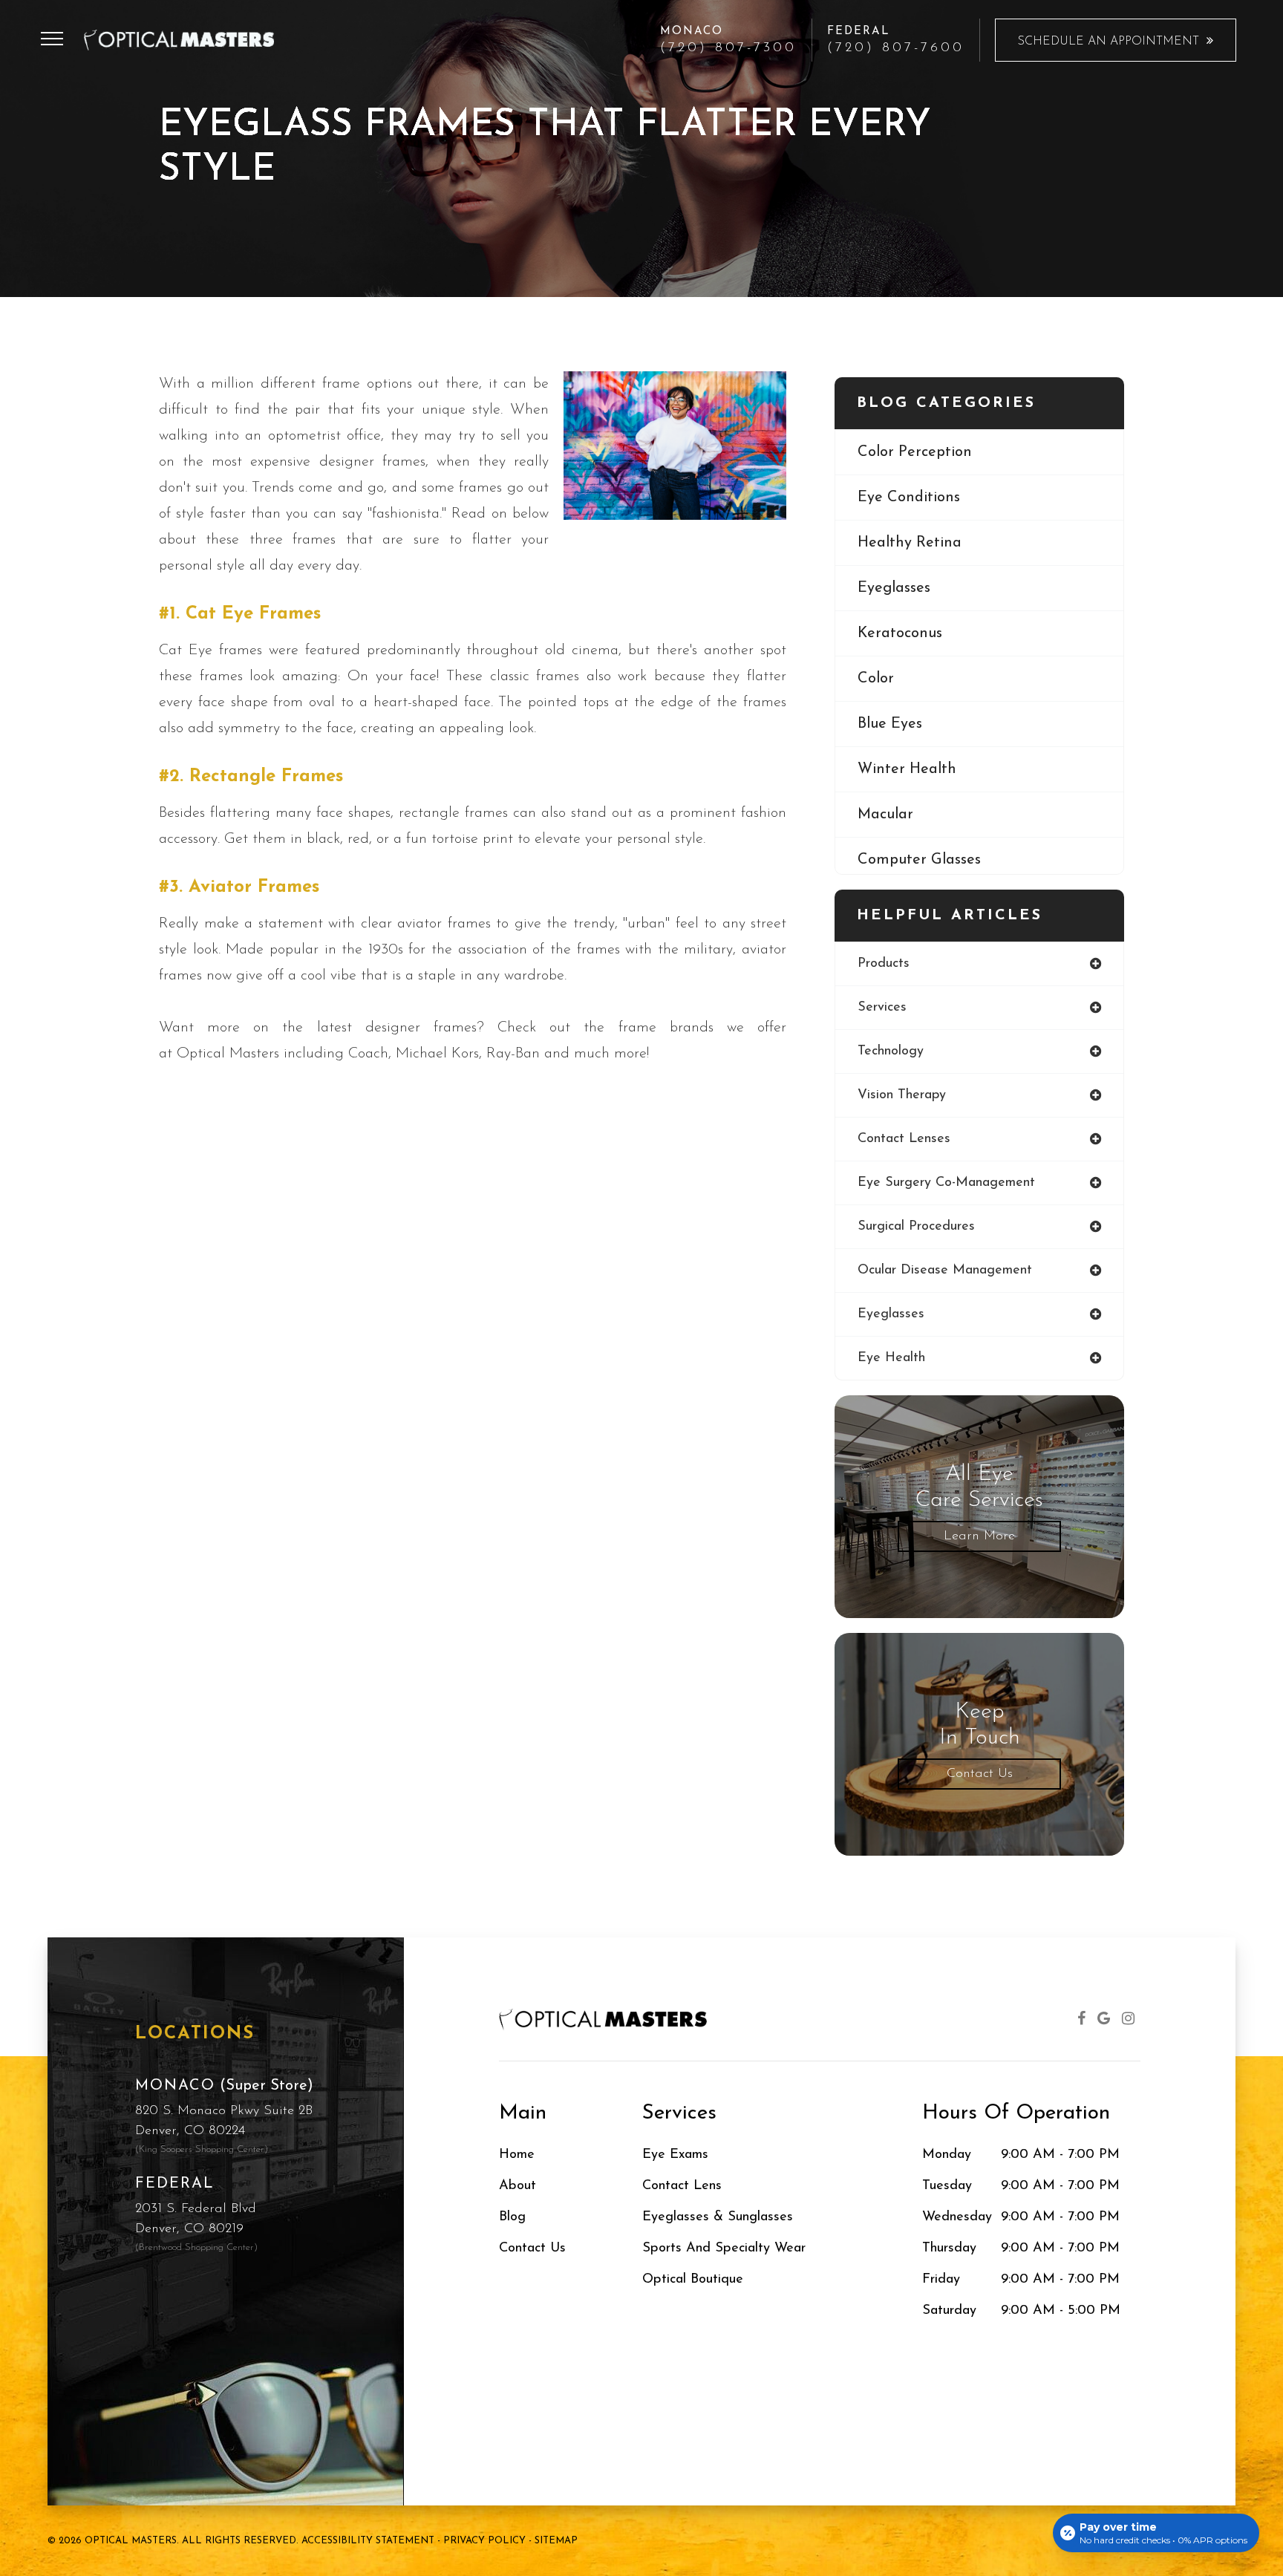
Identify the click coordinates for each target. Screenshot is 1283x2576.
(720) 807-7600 (896, 48)
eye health (891, 1358)
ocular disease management (945, 1271)
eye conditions (909, 498)
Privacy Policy (484, 2541)
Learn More (979, 1536)
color (876, 679)
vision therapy (902, 1095)
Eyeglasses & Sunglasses (718, 2217)
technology (891, 1051)
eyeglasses (894, 588)
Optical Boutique (693, 2279)
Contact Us (980, 1774)
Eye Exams (675, 2155)
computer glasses (919, 860)
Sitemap (556, 2541)
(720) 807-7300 (728, 48)
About (518, 2186)
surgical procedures (916, 1227)
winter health (907, 769)
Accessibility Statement (368, 2541)
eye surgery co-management (946, 1183)
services (882, 1008)
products (884, 964)
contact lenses (904, 1139)
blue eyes (890, 724)
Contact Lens (682, 2186)
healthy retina (910, 543)
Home (517, 2155)
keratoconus (900, 633)
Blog (512, 2217)
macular (885, 815)
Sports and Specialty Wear (724, 2248)
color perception (915, 452)
